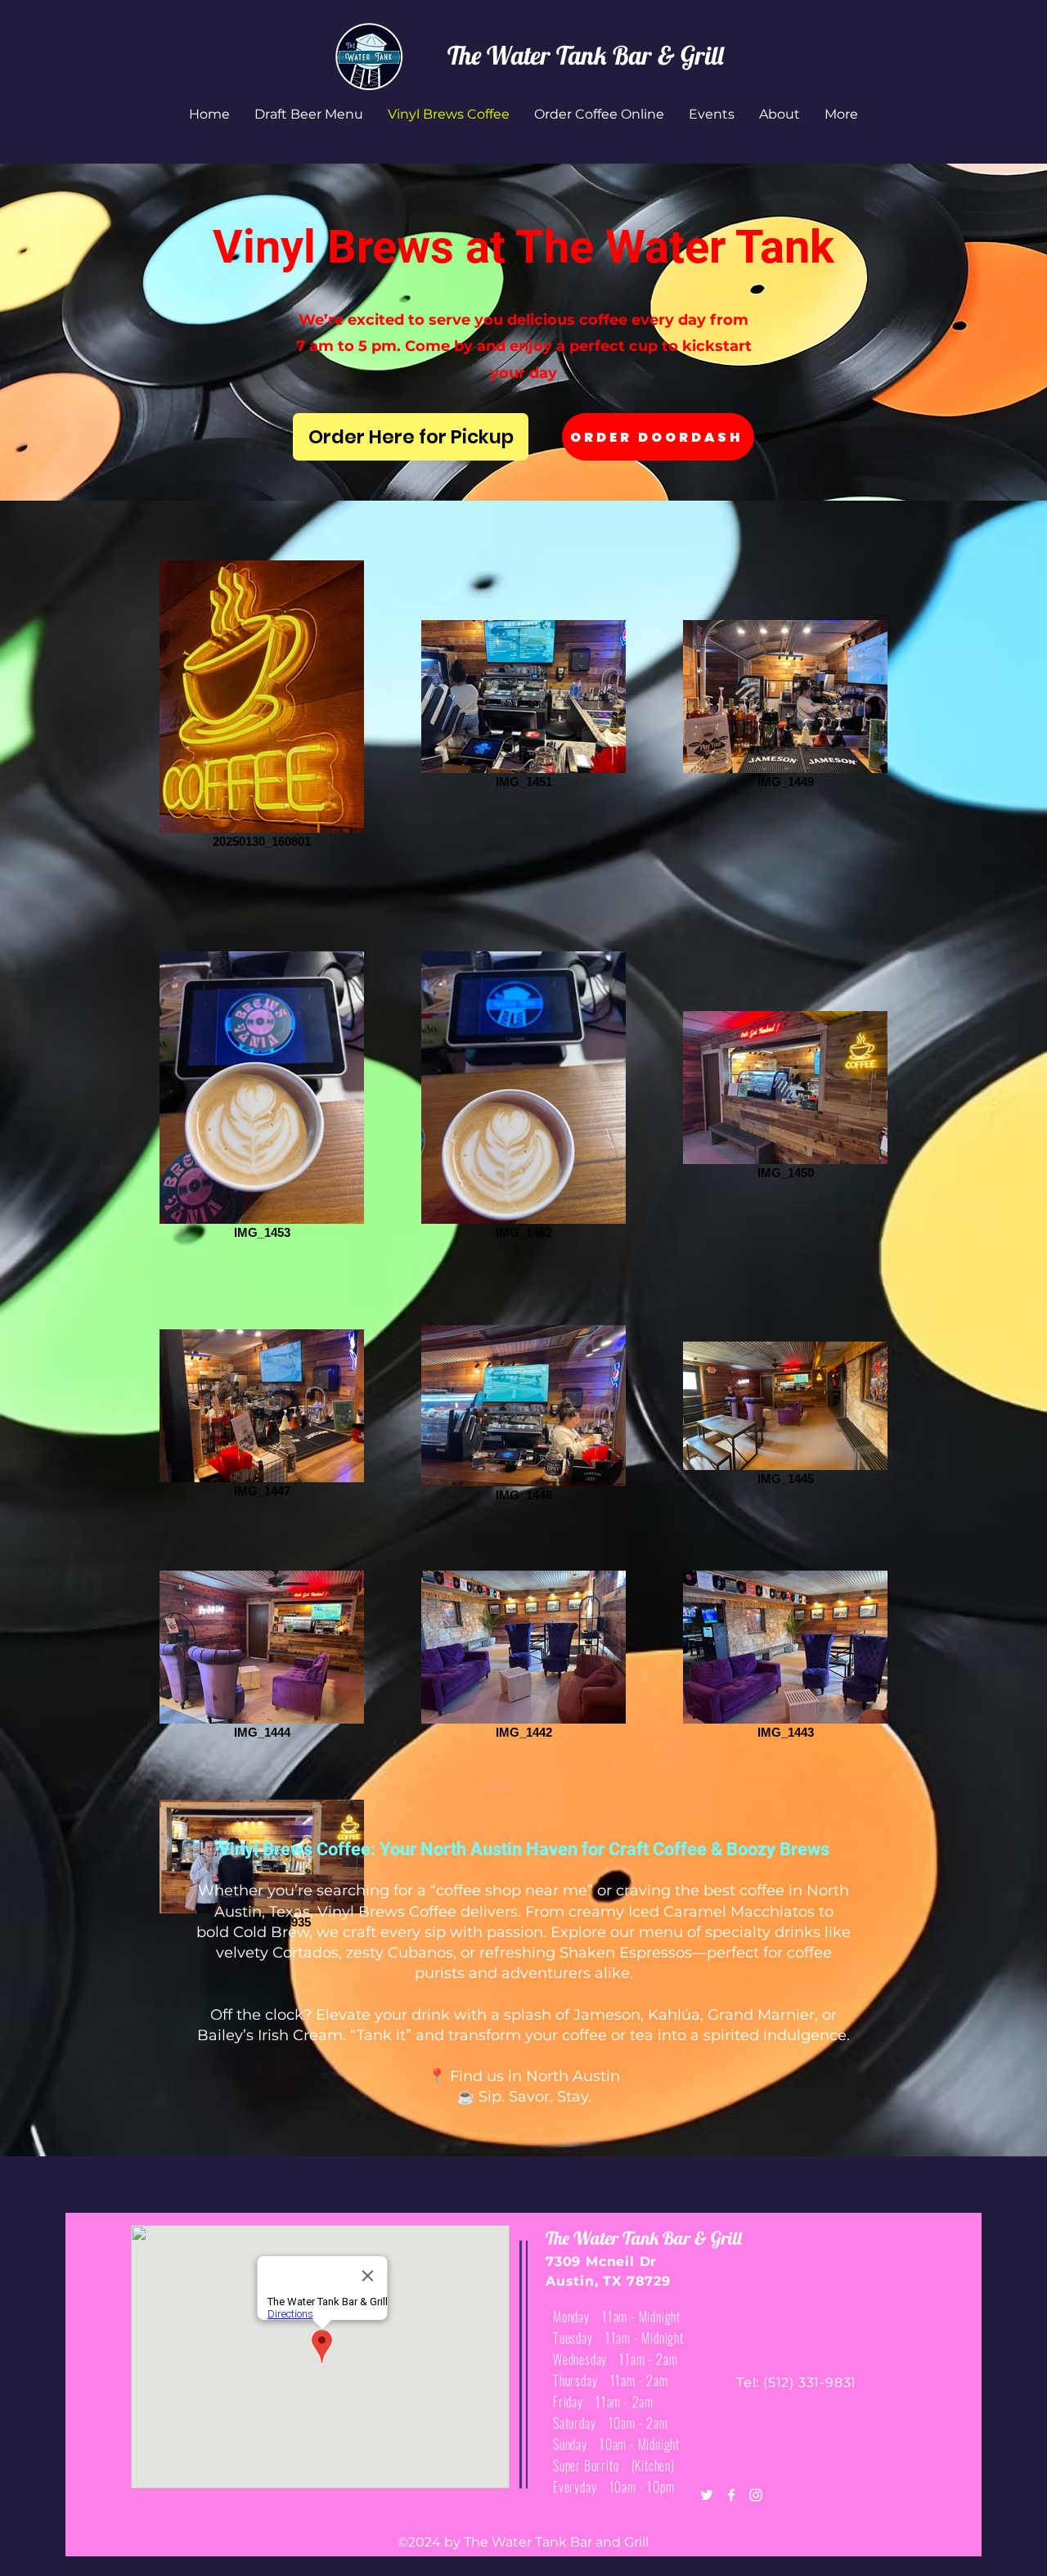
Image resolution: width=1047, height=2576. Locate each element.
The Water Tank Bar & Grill (585, 55)
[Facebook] (731, 2495)
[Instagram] (756, 2495)
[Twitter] (707, 2495)
